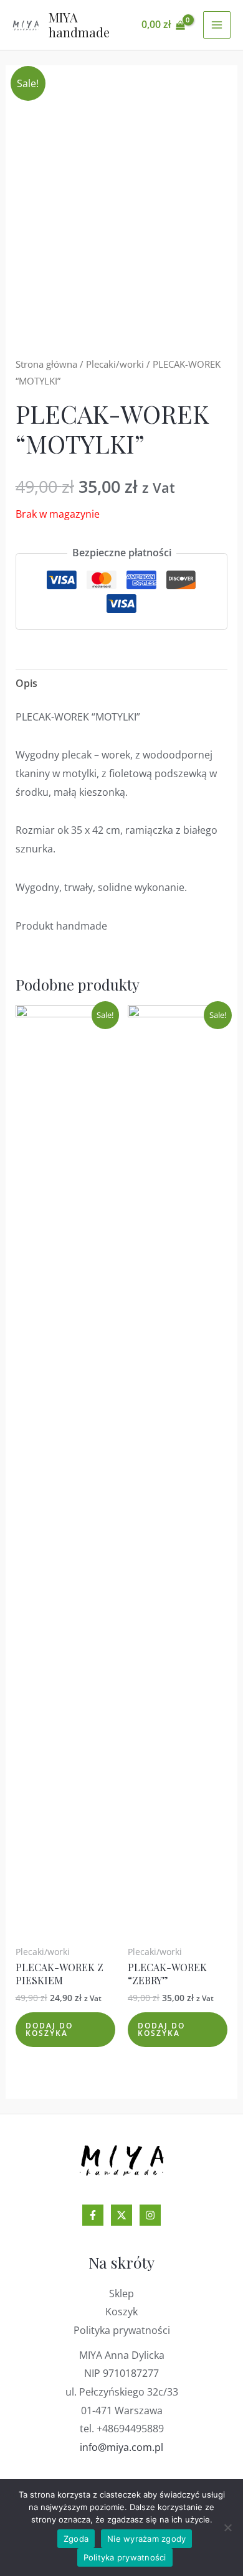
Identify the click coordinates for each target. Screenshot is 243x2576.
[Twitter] (121, 2215)
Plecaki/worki (115, 364)
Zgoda (76, 2539)
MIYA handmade (79, 25)
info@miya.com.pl (121, 2447)
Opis (26, 683)
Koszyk (121, 2312)
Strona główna (46, 364)
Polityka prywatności (122, 2330)
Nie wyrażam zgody (146, 2539)
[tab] (122, 684)
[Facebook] (93, 2215)
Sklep (121, 2294)
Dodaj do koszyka (49, 2029)
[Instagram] (150, 2215)
